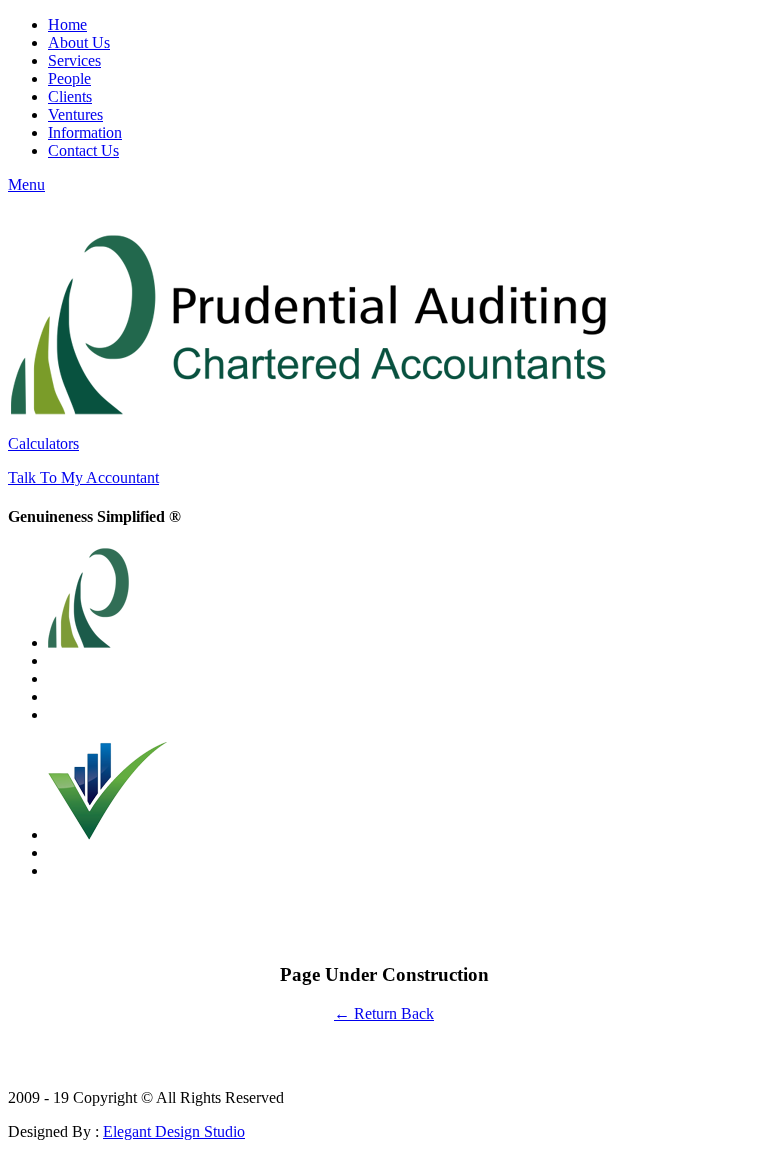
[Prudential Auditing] (308, 409)
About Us (79, 42)
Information (85, 132)
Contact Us (83, 150)
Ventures (75, 114)
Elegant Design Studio (174, 1131)
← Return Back (384, 1013)
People (69, 78)
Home (67, 24)
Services (74, 60)
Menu (26, 184)
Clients (70, 96)
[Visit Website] (108, 834)
